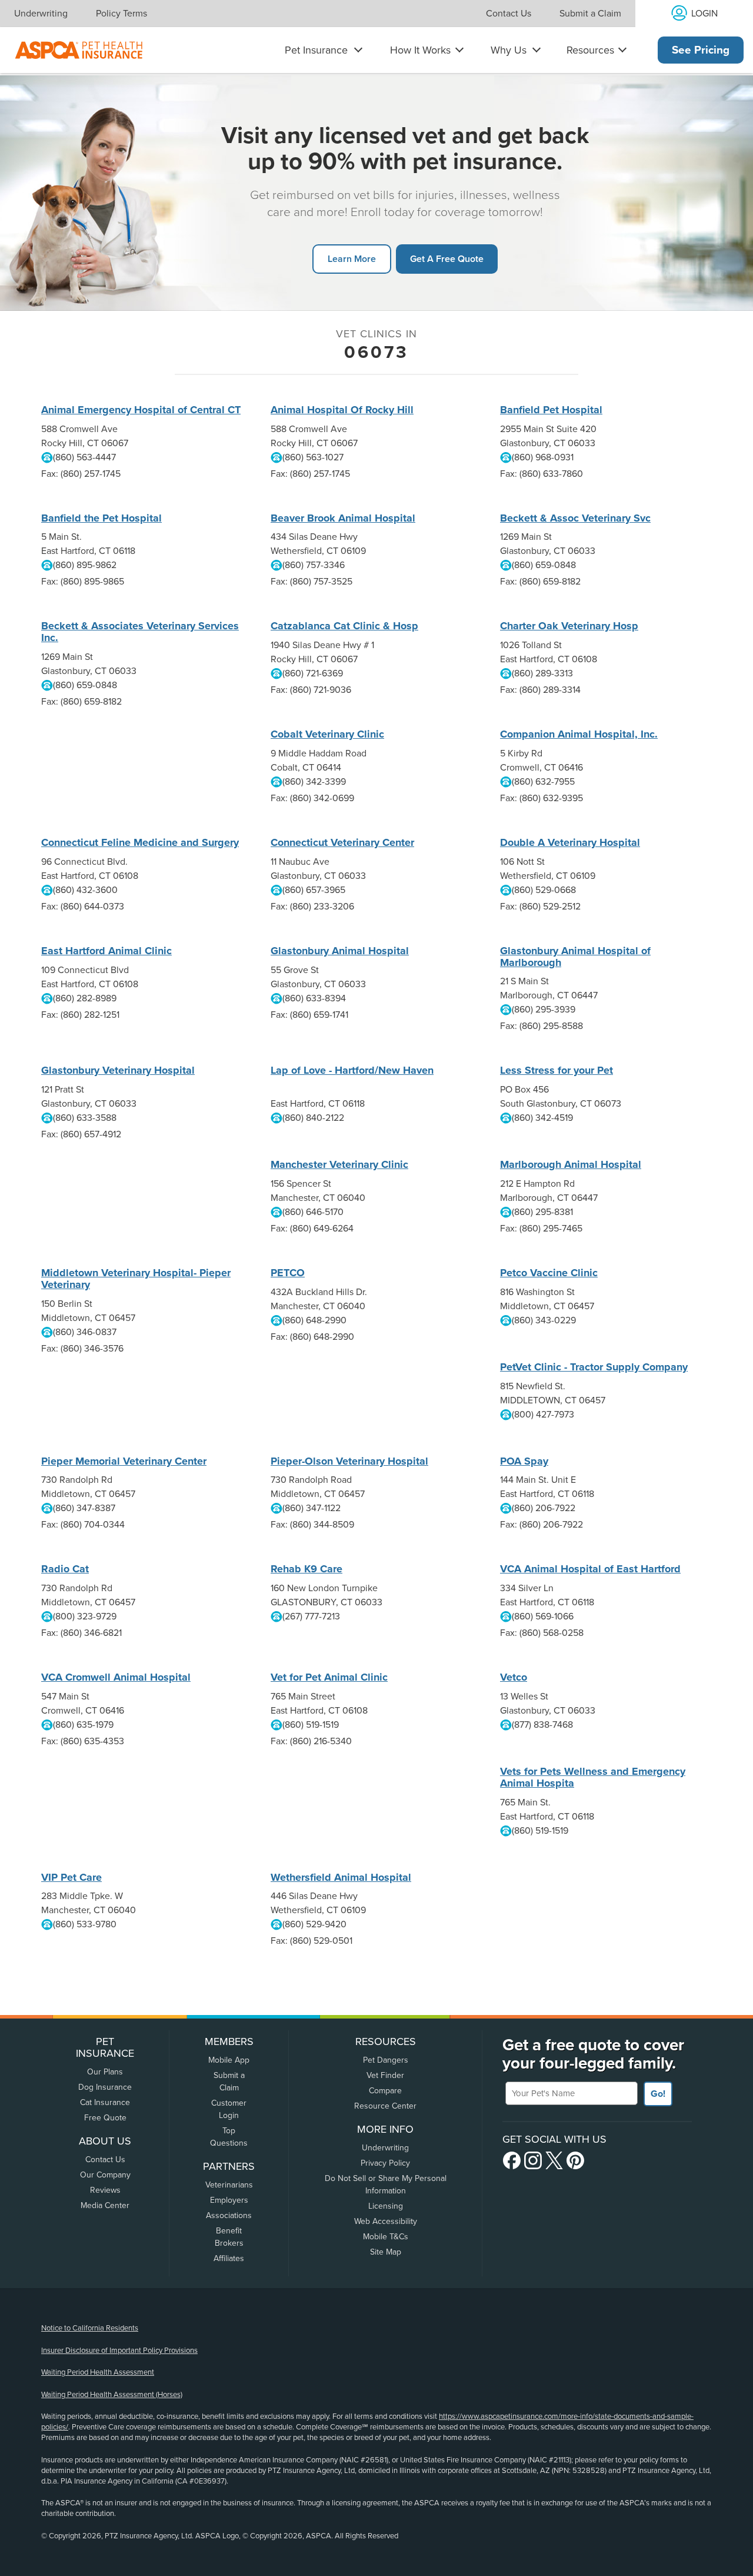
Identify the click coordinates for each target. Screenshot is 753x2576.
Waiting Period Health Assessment (98, 2372)
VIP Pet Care (71, 1877)
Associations (229, 2215)
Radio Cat (65, 1569)
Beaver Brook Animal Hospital (343, 518)
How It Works (420, 50)
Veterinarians (229, 2185)
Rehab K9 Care (306, 1569)
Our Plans (105, 2072)
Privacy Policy (385, 2163)
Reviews (105, 2190)
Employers (229, 2200)
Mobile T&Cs (386, 2237)
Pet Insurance (316, 50)
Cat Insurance (105, 2102)
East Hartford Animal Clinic (106, 951)
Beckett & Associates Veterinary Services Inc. (140, 632)
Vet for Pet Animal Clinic (329, 1677)
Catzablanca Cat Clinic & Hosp (344, 626)
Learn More (352, 259)
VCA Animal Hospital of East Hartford (590, 1569)
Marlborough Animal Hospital (571, 1164)
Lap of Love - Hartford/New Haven (352, 1070)
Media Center (105, 2205)
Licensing (386, 2206)
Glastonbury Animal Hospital (340, 951)
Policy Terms (121, 14)
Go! (658, 2094)
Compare (385, 2091)
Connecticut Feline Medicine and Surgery (140, 842)
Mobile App (229, 2060)
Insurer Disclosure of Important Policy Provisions (119, 2351)
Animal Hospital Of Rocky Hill (342, 410)
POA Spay (524, 1461)
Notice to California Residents (90, 2328)
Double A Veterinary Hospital (570, 842)
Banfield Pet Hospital (551, 410)
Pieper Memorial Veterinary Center (124, 1461)
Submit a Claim (590, 14)
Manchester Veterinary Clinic (339, 1164)
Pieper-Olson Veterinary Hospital (349, 1461)
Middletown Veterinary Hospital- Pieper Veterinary (136, 1279)
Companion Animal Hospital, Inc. (579, 734)
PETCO (288, 1273)
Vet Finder (385, 2075)
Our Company (105, 2175)
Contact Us (509, 14)
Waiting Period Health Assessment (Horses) (112, 2395)
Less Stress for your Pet (557, 1070)
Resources (590, 50)
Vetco (514, 1677)
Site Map (386, 2252)
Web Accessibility (386, 2221)
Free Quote (105, 2118)
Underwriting (41, 14)
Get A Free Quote (447, 259)
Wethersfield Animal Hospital (341, 1877)
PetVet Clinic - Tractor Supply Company (594, 1367)
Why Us (509, 50)
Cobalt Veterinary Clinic (327, 734)
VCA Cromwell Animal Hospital (116, 1677)
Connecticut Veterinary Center (342, 842)
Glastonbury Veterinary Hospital (118, 1070)
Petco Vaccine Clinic (549, 1273)
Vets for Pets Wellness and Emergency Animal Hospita (593, 1777)
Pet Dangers (386, 2060)
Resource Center (385, 2106)
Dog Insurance (105, 2087)
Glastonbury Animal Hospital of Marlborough (575, 957)
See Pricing (701, 50)
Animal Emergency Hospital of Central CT (141, 410)
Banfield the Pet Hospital (101, 518)
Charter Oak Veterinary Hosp (569, 626)
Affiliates (229, 2258)
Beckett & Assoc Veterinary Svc (575, 518)
